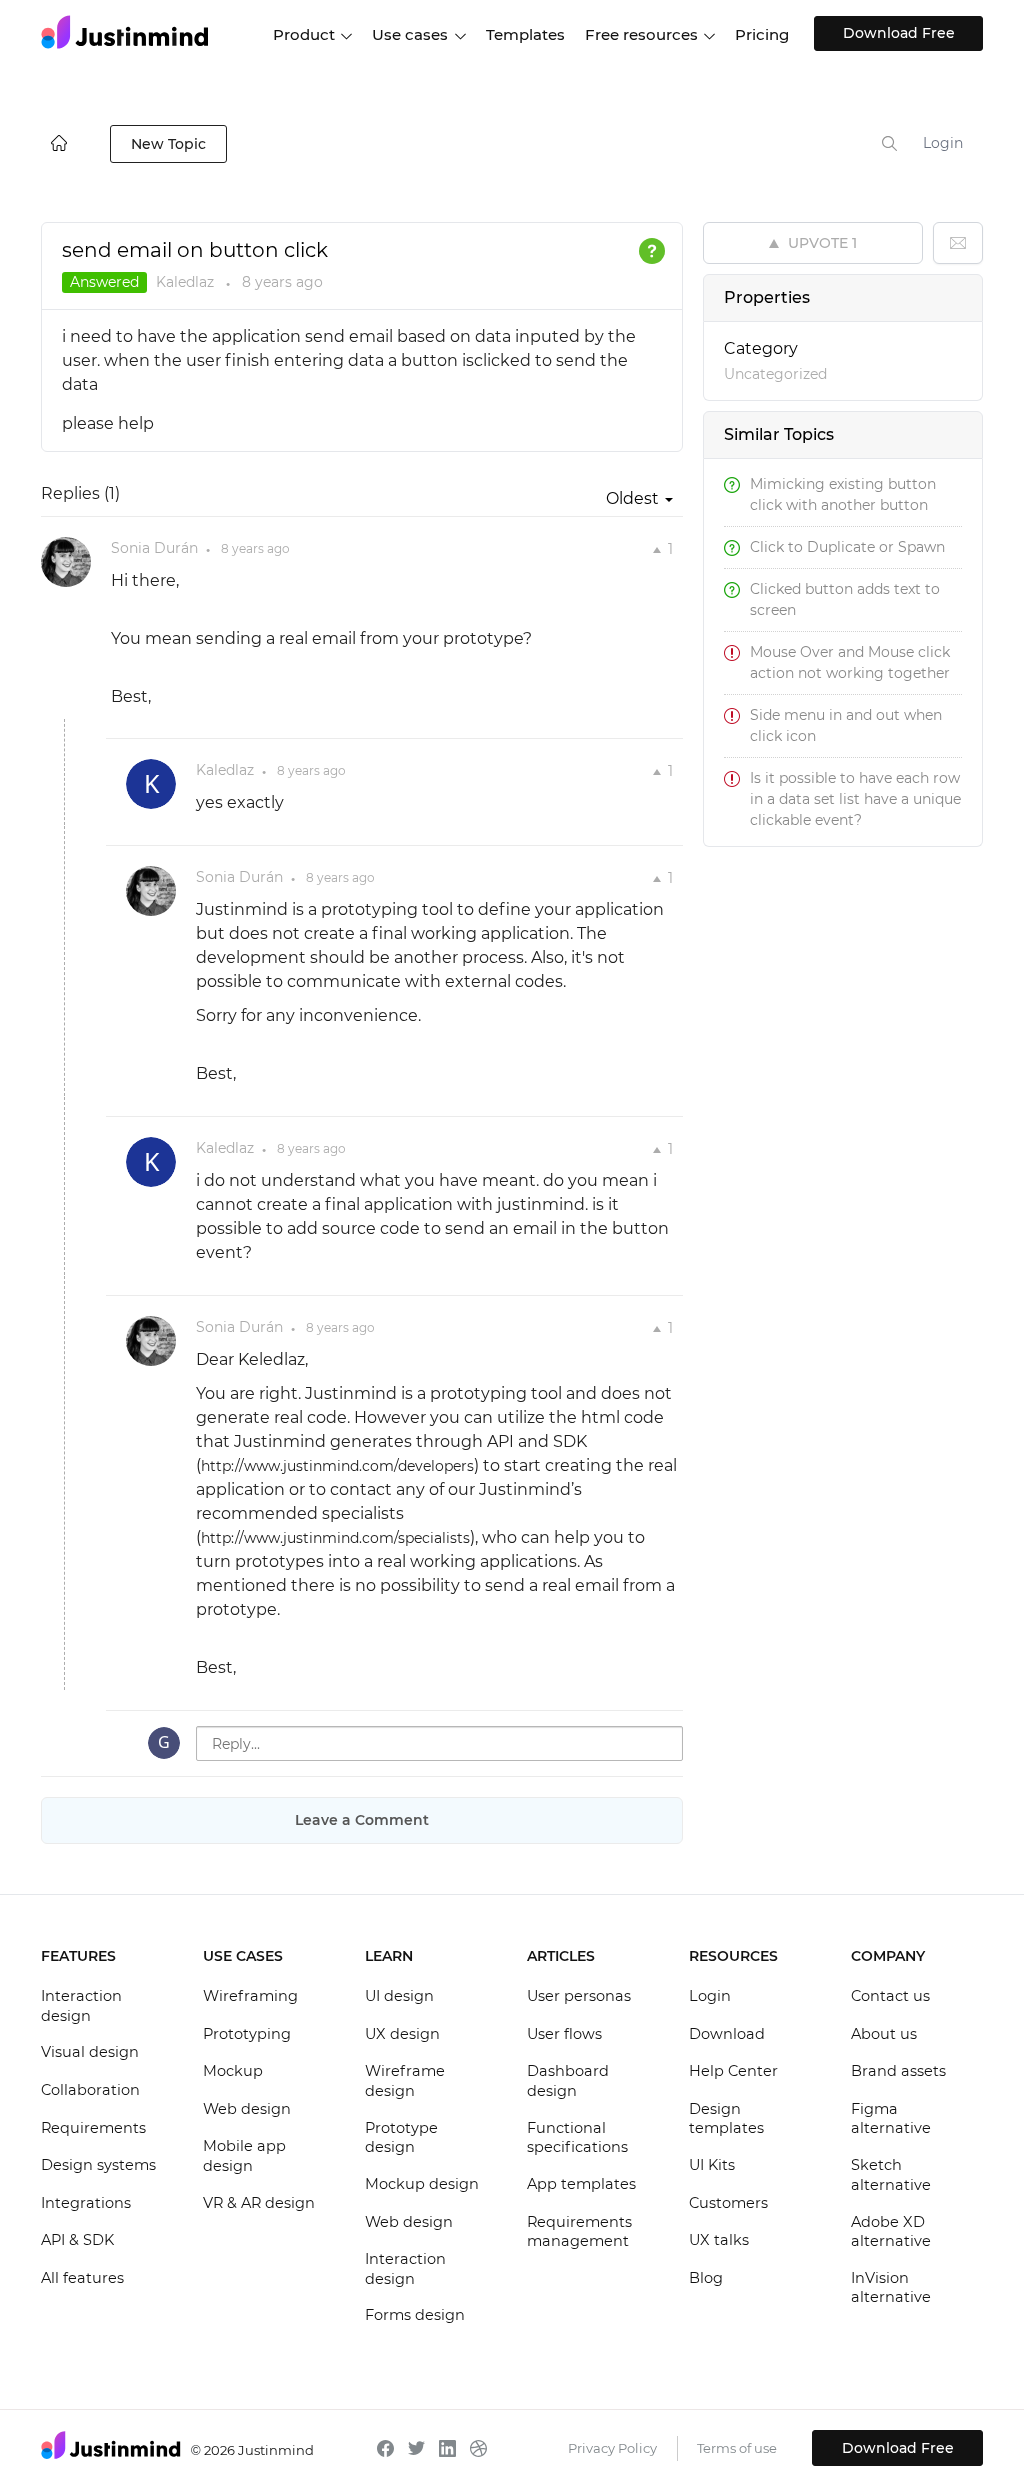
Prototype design (401, 2138)
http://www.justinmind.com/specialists (335, 1538)
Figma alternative (891, 2119)
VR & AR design (259, 2203)
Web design (247, 2109)
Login (943, 143)
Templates (525, 34)
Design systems (98, 2165)
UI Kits (712, 2165)
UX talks (719, 2240)
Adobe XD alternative (891, 2232)
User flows (564, 2034)
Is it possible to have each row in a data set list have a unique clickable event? (855, 799)
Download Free (899, 33)
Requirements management (579, 2232)
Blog (706, 2278)
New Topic (168, 144)
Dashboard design (568, 2081)
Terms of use (737, 2448)
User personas (579, 1996)
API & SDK (77, 2240)
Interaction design (81, 2006)
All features (82, 2278)
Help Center (733, 2071)
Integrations (86, 2203)
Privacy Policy (612, 2448)
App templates (581, 2184)
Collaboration (90, 2090)
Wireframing (250, 1996)
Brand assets (898, 2071)
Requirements (93, 2128)
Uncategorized (775, 374)
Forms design (415, 2315)
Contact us (890, 1996)
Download (727, 2034)
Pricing (762, 34)
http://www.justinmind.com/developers (337, 1466)
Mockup (233, 2071)
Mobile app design (244, 2156)
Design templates (726, 2119)
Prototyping (247, 2034)
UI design (399, 1996)
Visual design (90, 2052)
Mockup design (422, 2184)
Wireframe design (405, 2081)
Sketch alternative (891, 2175)
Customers (728, 2203)
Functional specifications (577, 2138)
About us (884, 2034)
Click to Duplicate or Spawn (847, 547)
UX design (402, 2034)
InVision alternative (891, 2288)
